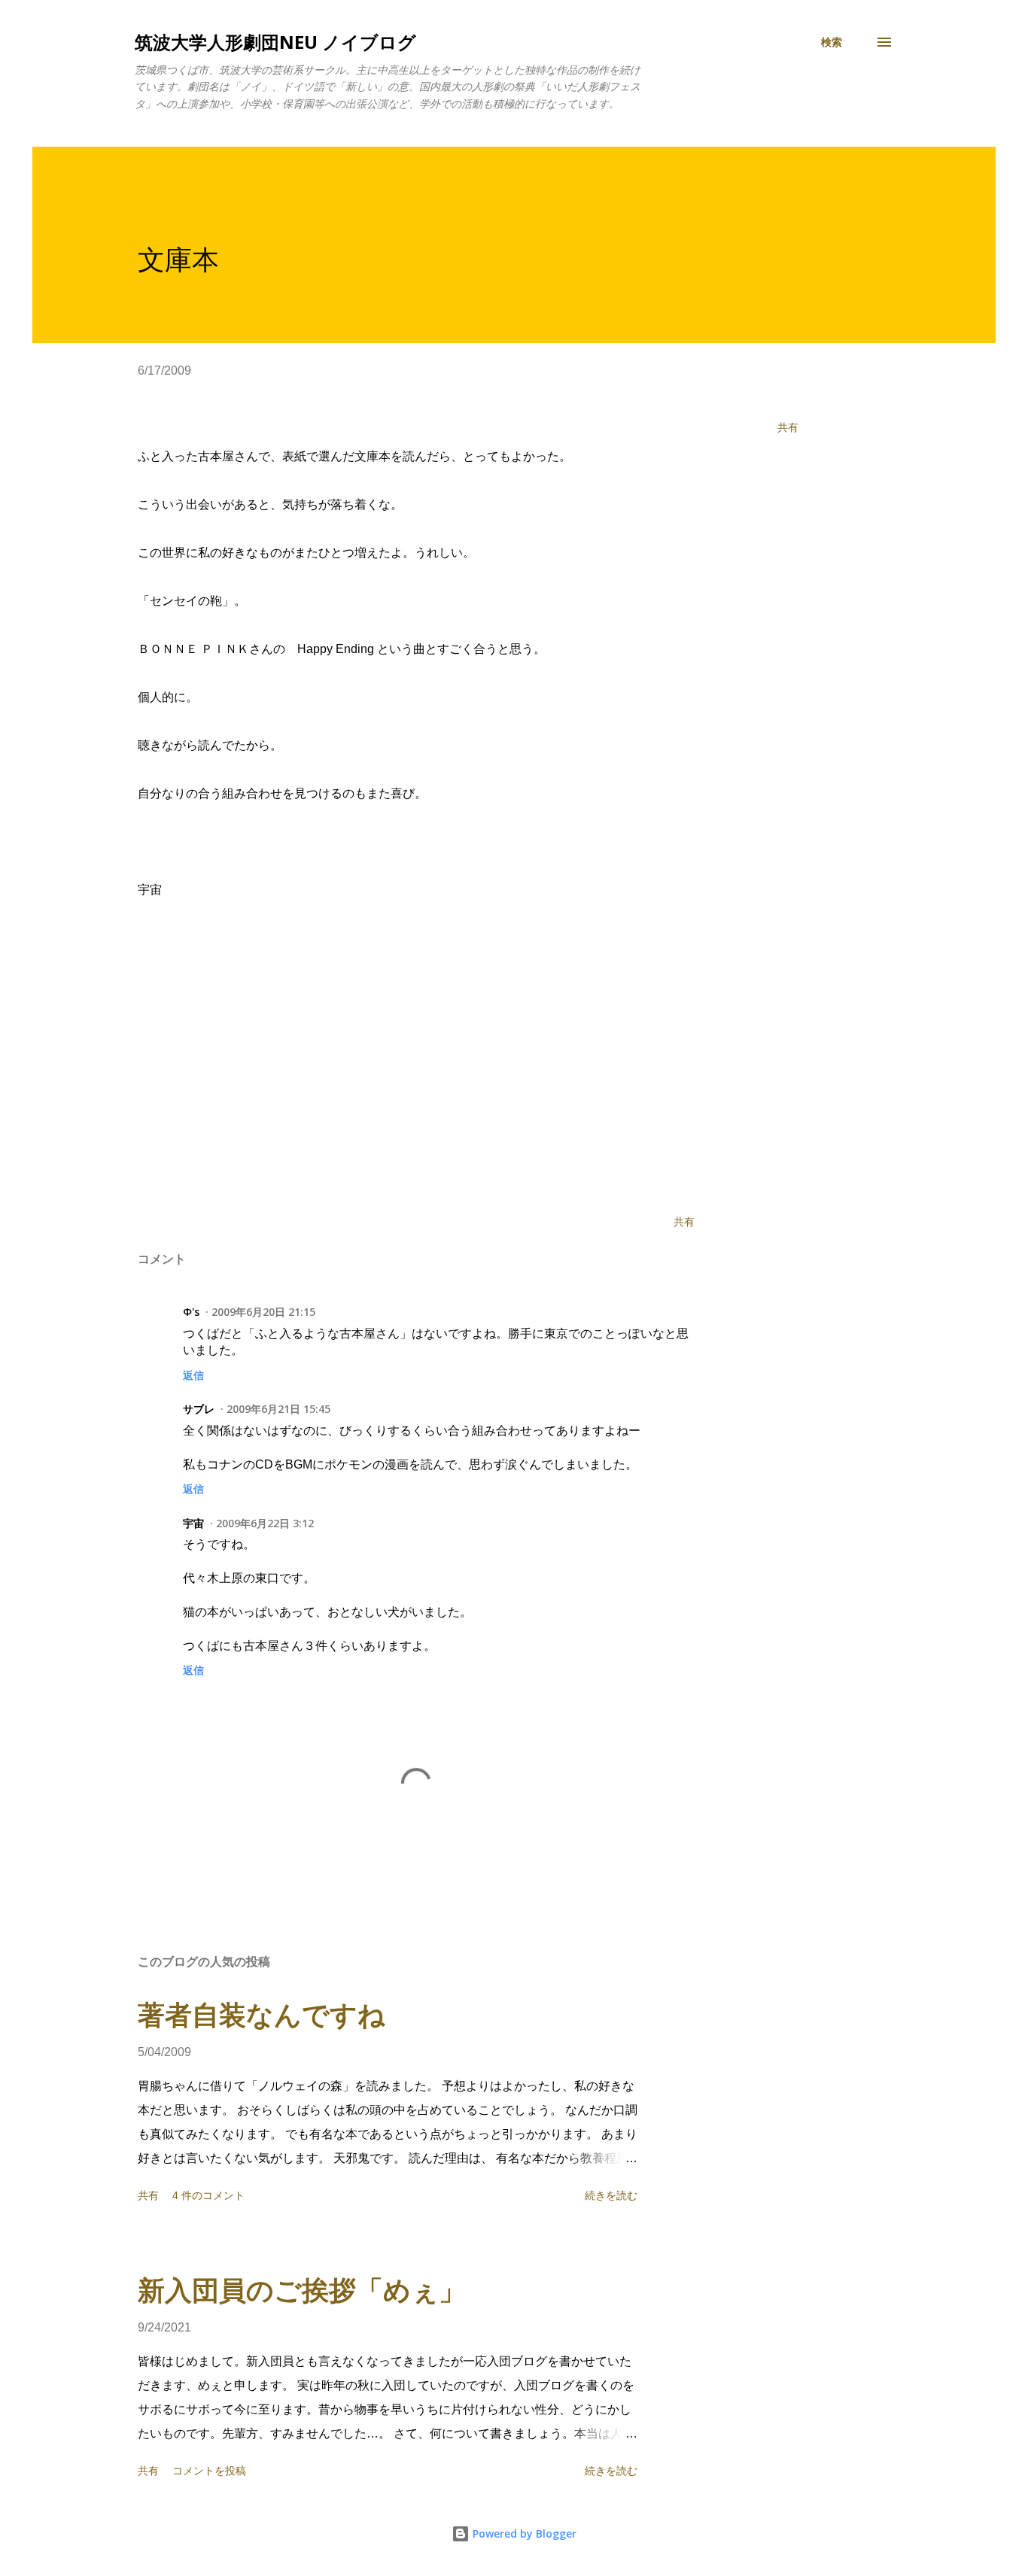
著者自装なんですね (262, 2015)
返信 (193, 1375)
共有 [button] (788, 427)
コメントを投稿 (209, 2471)
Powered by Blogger (523, 2533)
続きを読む (611, 2195)
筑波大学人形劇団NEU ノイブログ (275, 42)
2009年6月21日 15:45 (278, 1409)
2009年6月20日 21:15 (263, 1312)
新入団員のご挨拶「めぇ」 (302, 2290)
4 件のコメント (208, 2195)
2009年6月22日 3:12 (265, 1523)
